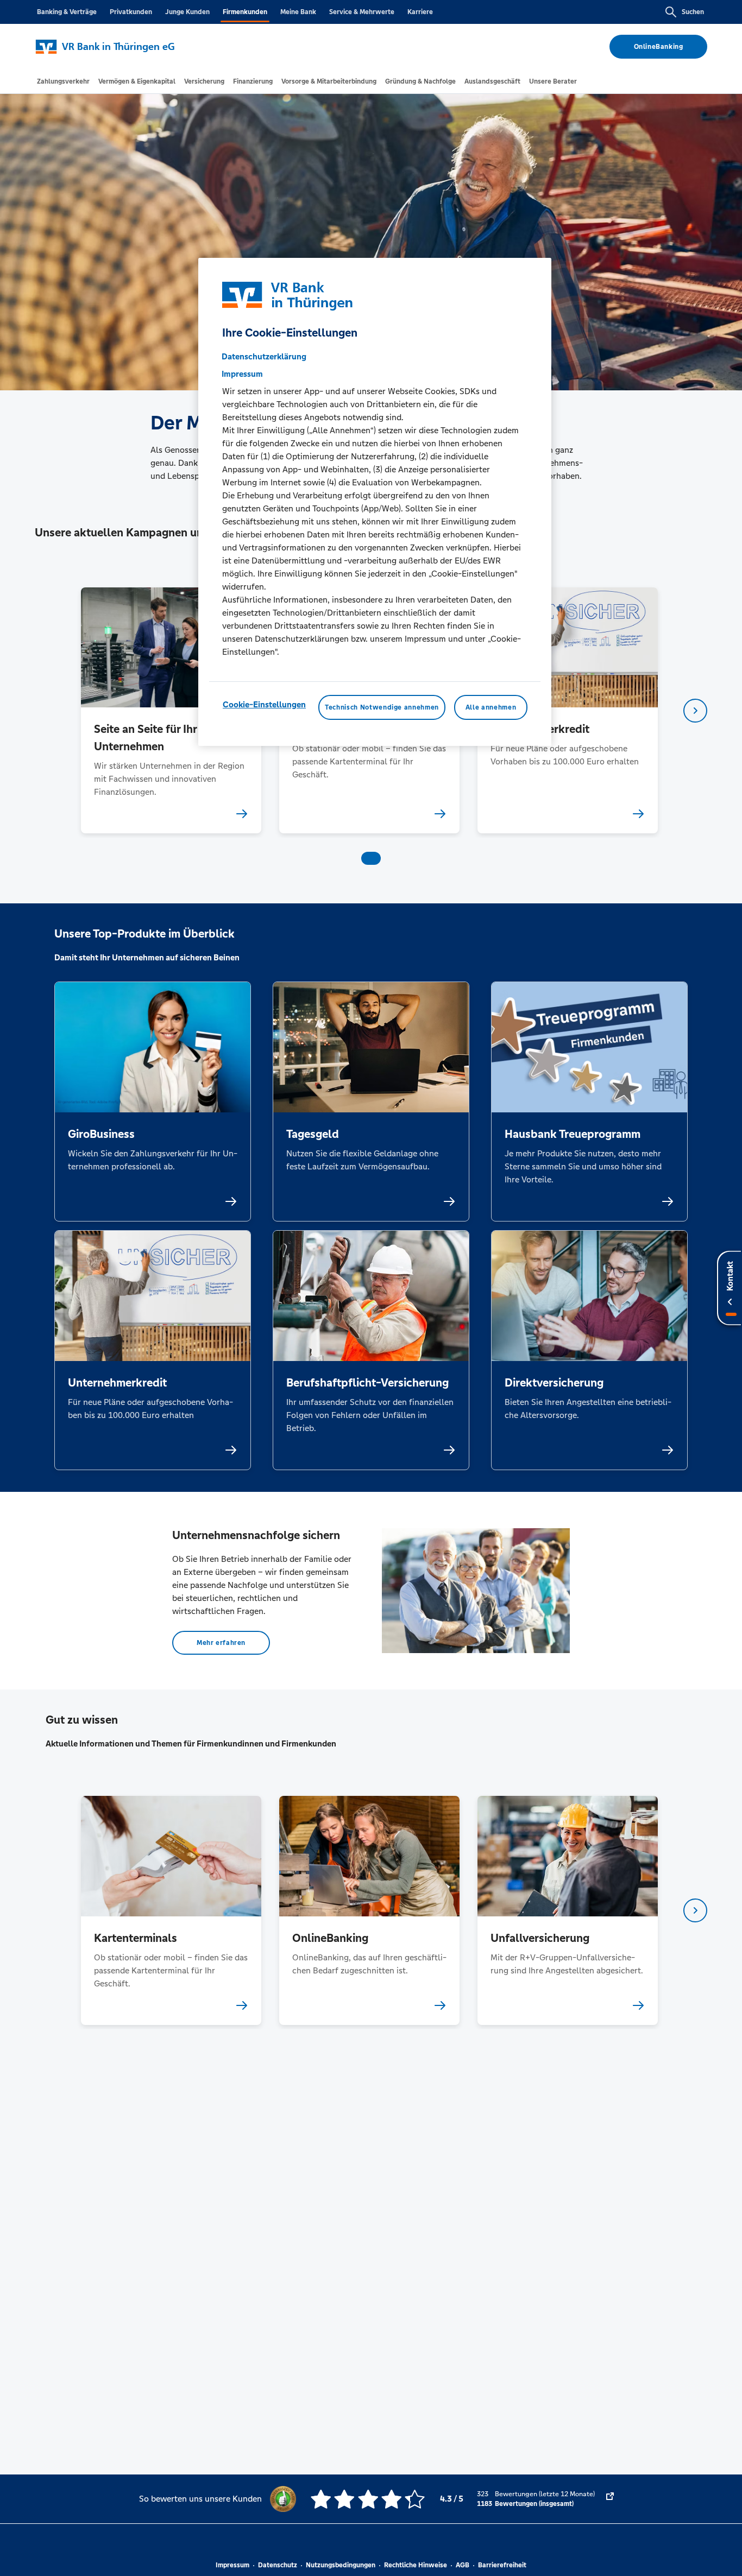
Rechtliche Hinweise (416, 2565)
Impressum (232, 2565)
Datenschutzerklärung (264, 356)
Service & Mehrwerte (362, 12)
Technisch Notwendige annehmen (382, 707)
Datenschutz (278, 2565)
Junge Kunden (187, 12)
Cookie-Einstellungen (264, 704)
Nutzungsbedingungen (341, 2565)
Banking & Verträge (67, 12)
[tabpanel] (171, 710)
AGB (463, 2565)
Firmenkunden (245, 12)
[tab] (63, 81)
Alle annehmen (491, 707)
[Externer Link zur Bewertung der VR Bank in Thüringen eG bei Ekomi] (610, 2499)
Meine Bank (298, 12)
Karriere (420, 12)
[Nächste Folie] (695, 711)
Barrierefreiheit (502, 2565)
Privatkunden (131, 12)
